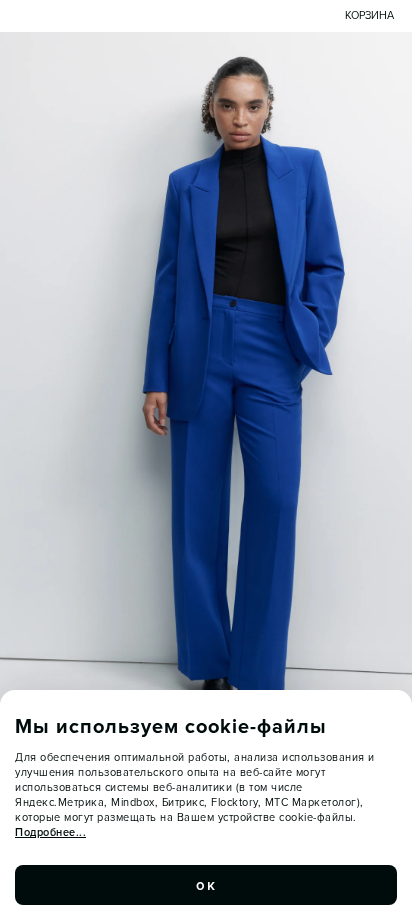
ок (206, 885)
